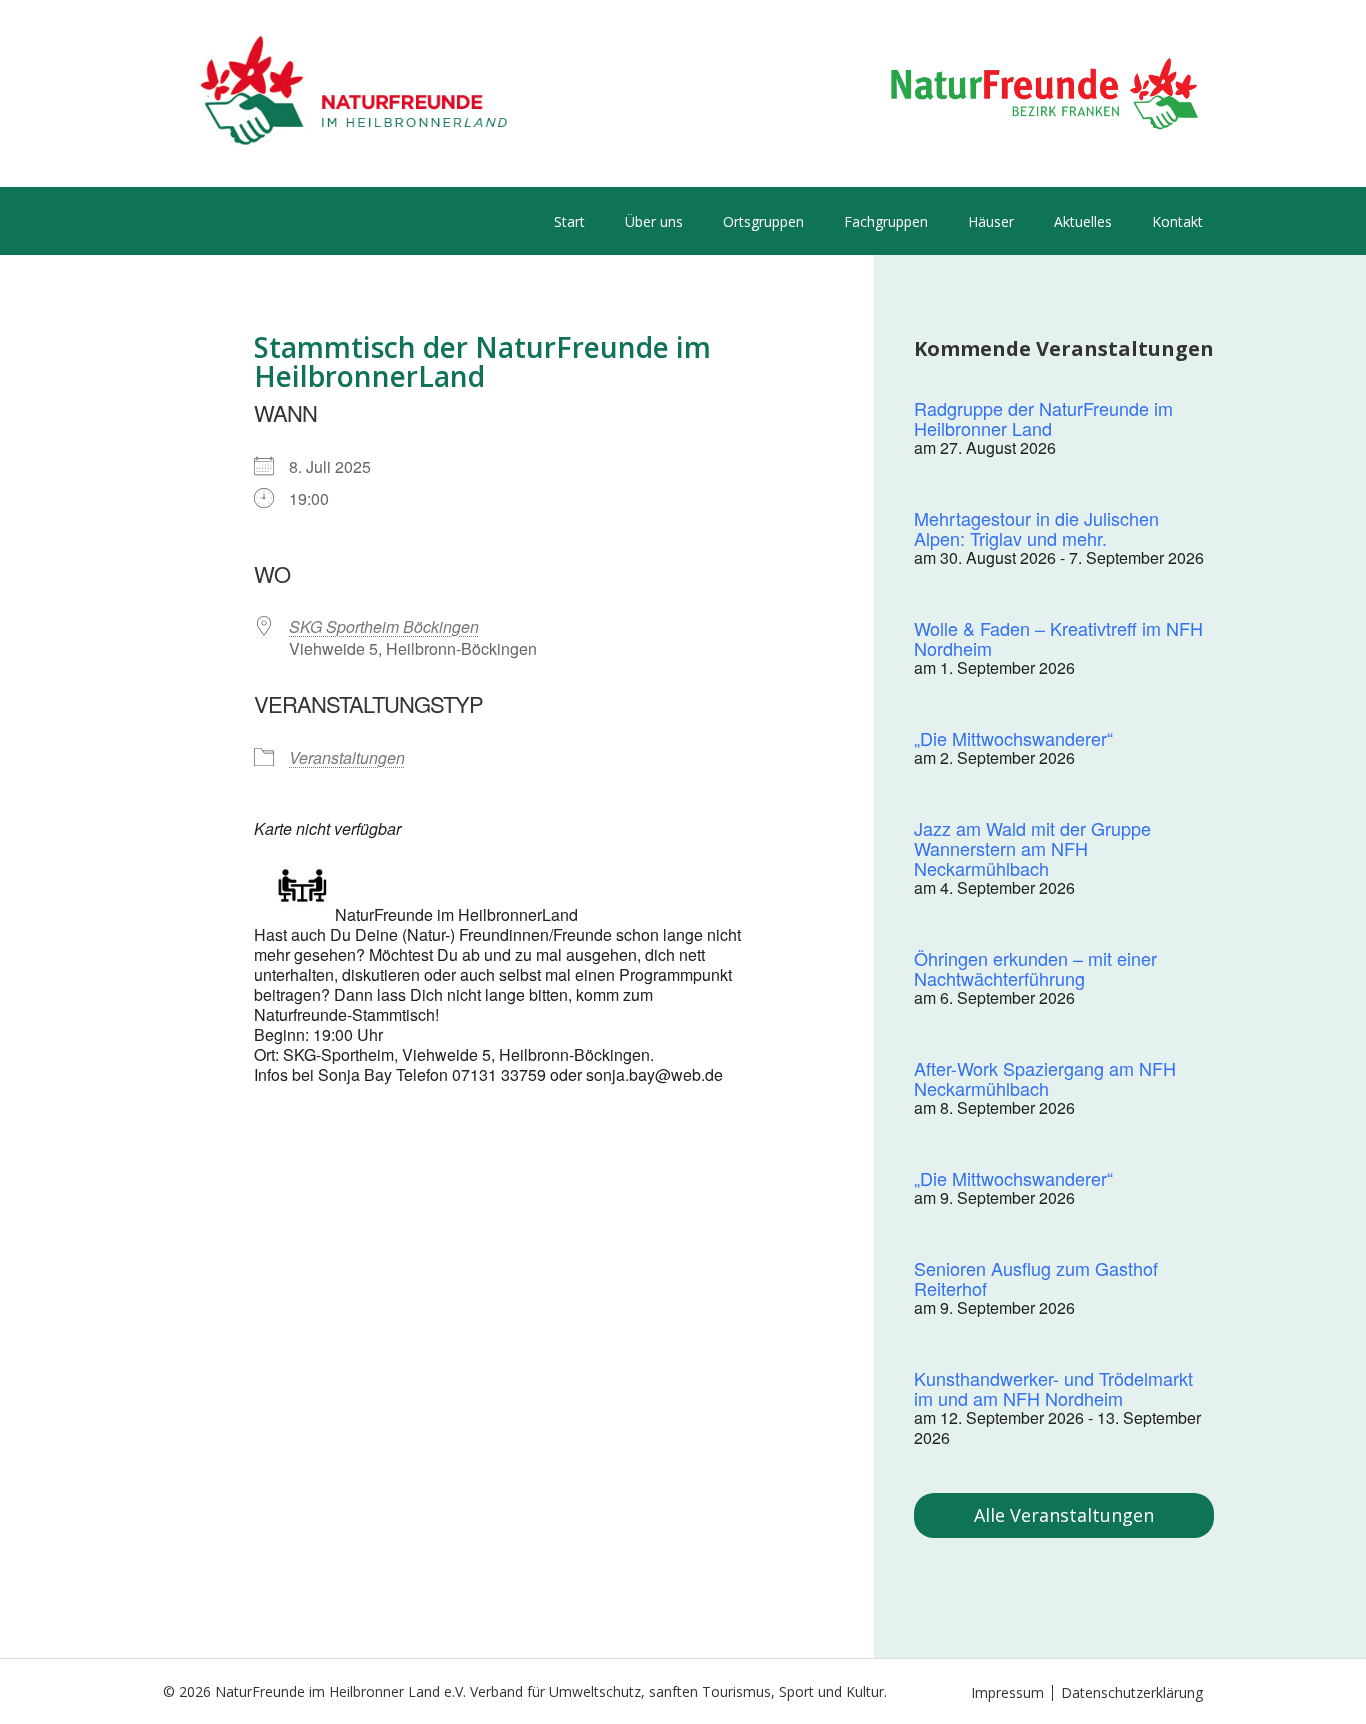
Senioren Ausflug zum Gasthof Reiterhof (1036, 1278)
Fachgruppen (886, 221)
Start (569, 221)
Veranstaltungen (347, 757)
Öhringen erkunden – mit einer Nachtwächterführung (1035, 968)
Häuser (991, 221)
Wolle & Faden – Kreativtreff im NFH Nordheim (1058, 638)
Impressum (1007, 1692)
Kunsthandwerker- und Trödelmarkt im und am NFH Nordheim (1053, 1388)
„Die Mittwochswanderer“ (1013, 738)
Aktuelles (1083, 221)
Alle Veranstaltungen (1064, 1515)
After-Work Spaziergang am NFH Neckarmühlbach (1045, 1078)
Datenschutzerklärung (1132, 1692)
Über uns (654, 221)
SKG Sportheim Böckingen (384, 626)
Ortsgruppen (763, 221)
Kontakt (1177, 221)
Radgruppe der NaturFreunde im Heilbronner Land (1043, 418)
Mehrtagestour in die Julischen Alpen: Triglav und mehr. (1036, 528)
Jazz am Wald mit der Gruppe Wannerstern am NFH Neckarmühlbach (1032, 848)
